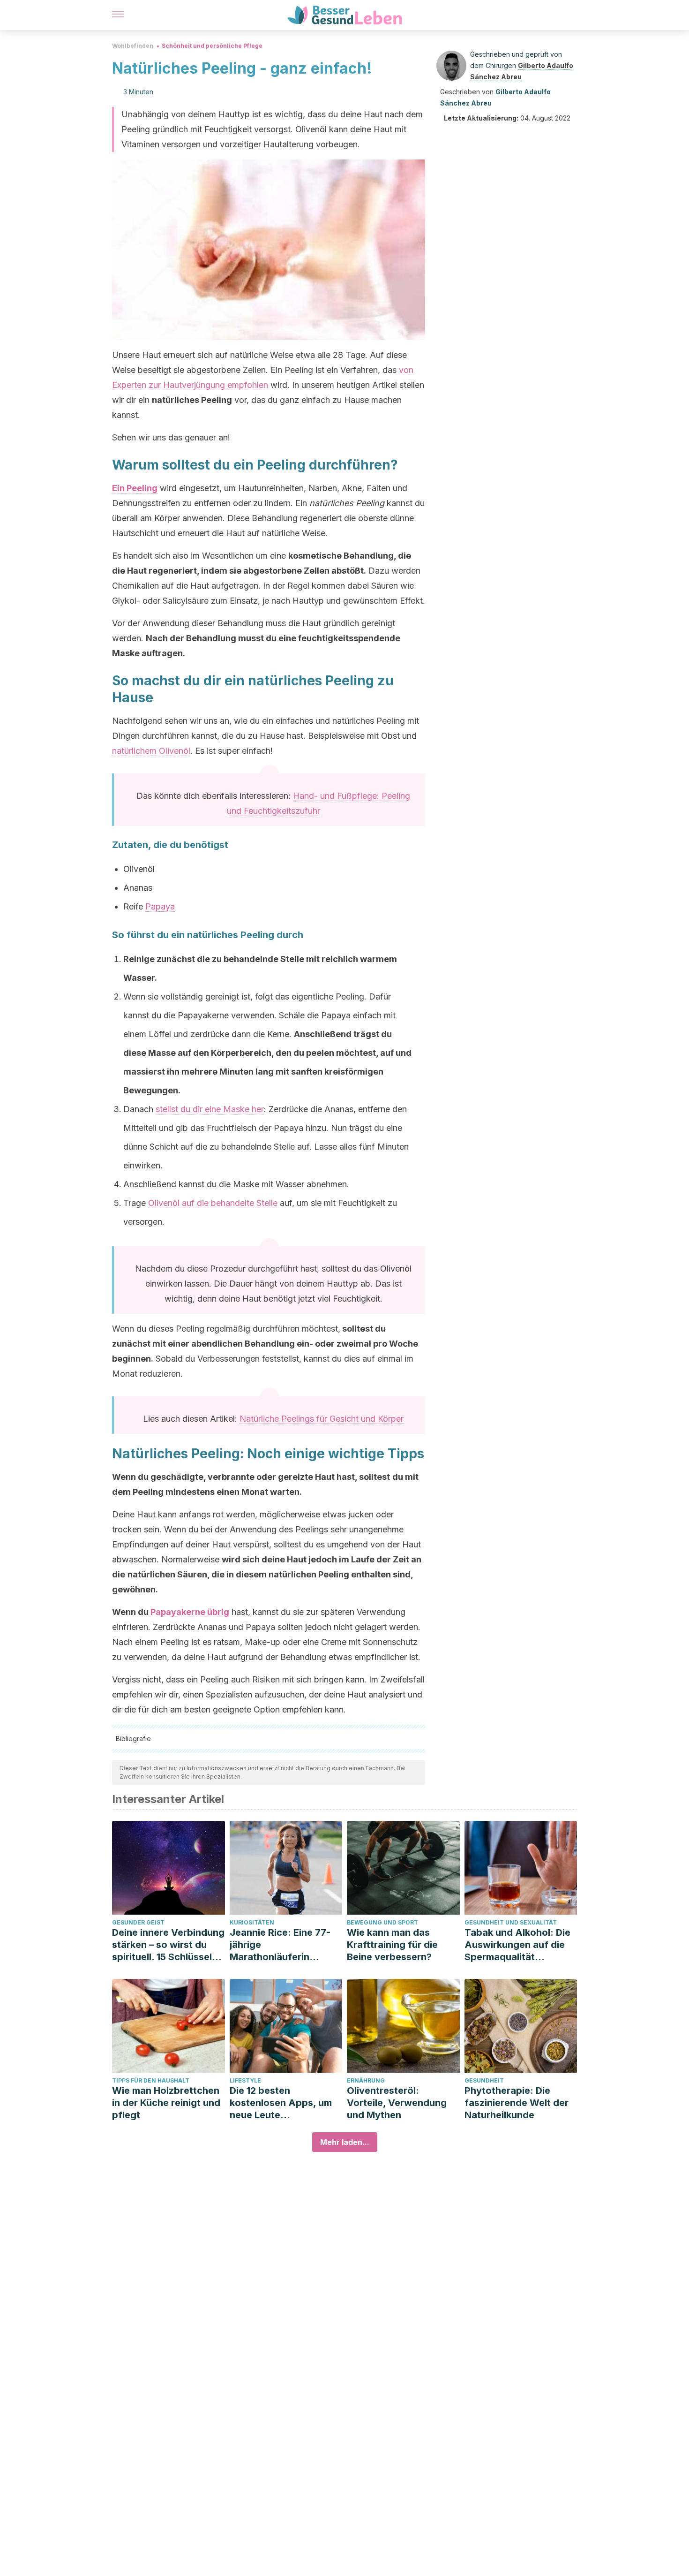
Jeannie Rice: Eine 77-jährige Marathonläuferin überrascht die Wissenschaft (280, 1945)
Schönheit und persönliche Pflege (212, 46)
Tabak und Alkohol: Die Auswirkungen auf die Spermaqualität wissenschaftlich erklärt (519, 1945)
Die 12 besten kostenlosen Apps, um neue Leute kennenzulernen (281, 2103)
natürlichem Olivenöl (151, 751)
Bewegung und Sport (382, 1922)
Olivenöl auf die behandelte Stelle (213, 1203)
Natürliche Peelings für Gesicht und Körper (322, 1419)
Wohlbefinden (133, 46)
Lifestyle (245, 2080)
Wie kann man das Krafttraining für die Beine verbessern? (392, 1945)
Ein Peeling (135, 488)
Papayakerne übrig (190, 1612)
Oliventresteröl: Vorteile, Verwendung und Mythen (397, 2103)
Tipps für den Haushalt (151, 2080)
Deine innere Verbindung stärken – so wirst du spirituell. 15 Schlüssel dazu (168, 1945)
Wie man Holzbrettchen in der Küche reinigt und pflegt (166, 2103)
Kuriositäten (252, 1922)
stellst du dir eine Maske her (210, 1109)
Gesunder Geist (138, 1922)
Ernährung (366, 2080)
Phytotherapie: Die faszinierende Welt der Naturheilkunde (517, 2103)
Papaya (160, 906)
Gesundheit (484, 2080)
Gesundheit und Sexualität (511, 1922)
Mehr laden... (345, 2142)
